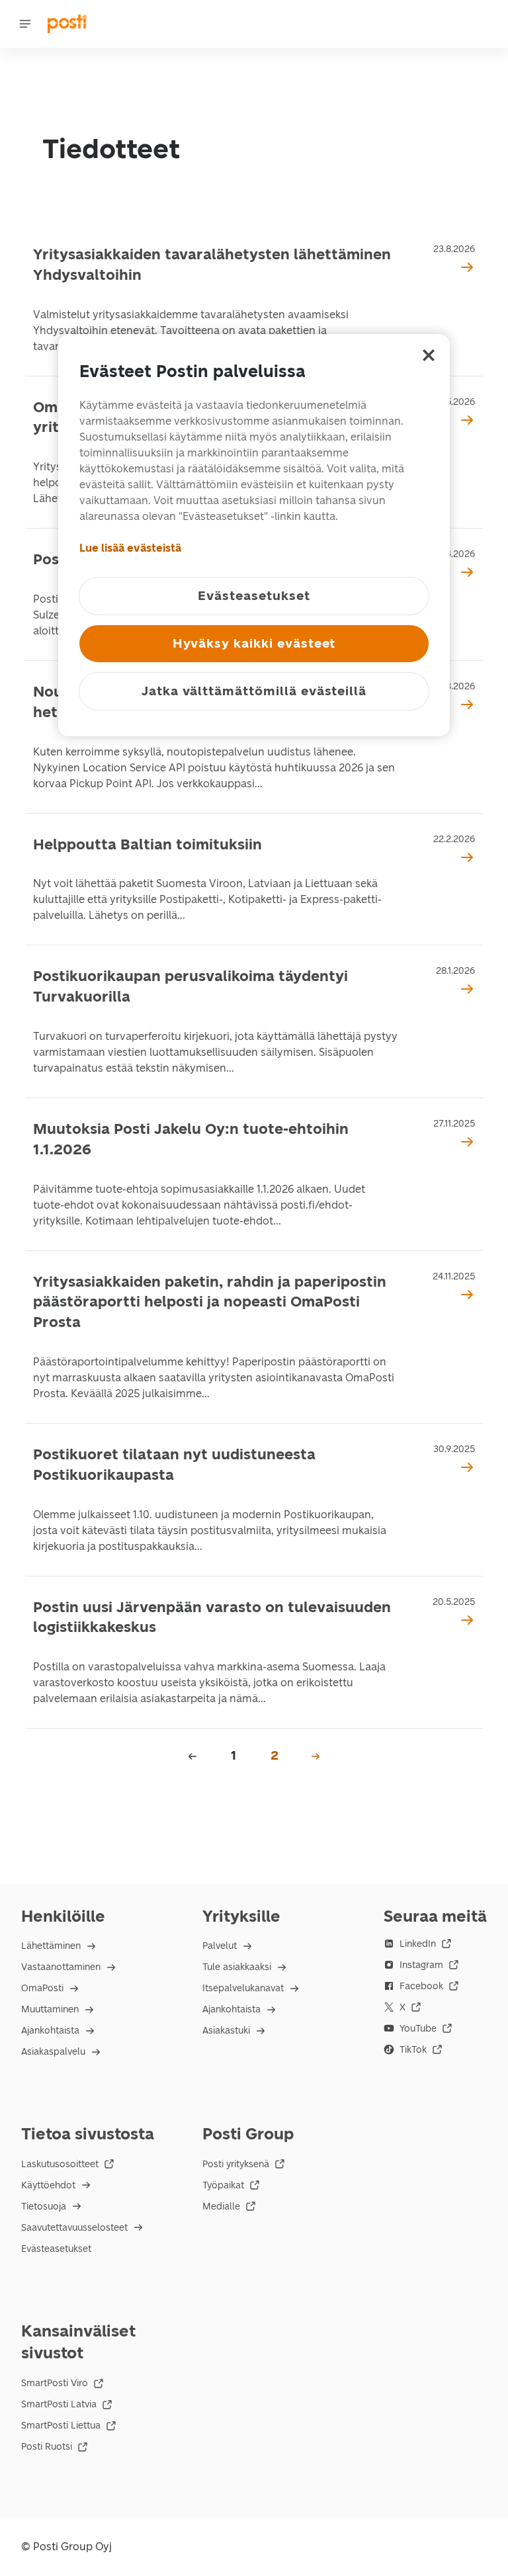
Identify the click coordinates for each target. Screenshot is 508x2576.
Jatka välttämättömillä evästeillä (254, 691)
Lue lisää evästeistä (130, 548)
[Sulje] (429, 355)
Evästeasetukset (56, 2249)
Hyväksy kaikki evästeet (254, 643)
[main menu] (25, 24)
